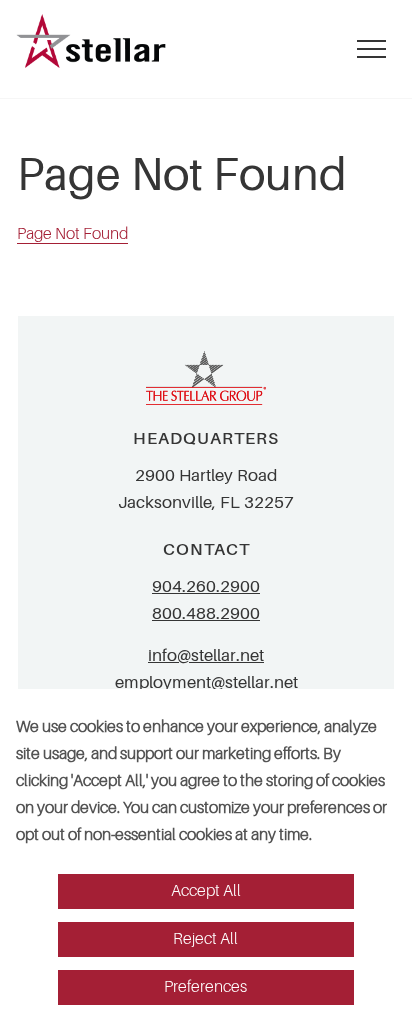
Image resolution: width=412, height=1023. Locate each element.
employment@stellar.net (206, 682)
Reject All (205, 939)
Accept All (206, 891)
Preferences (205, 987)
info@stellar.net (206, 655)
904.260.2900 (206, 586)
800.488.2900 (206, 613)
